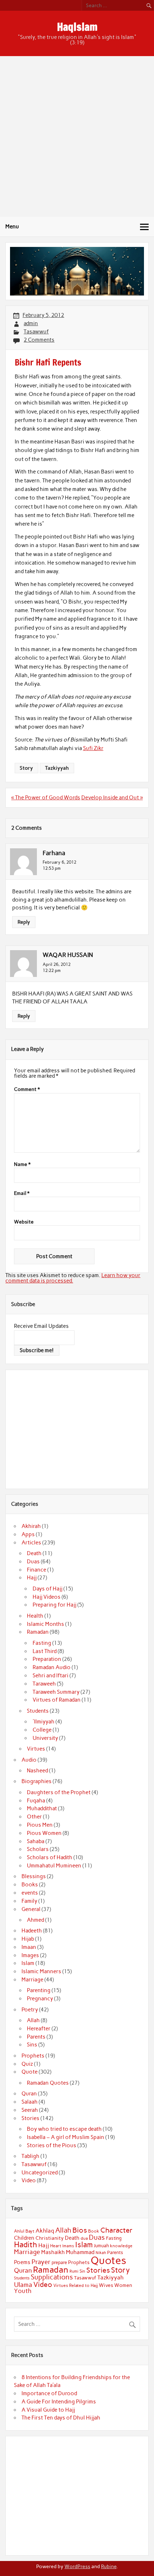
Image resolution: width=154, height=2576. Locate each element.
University (45, 1738)
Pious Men (40, 1825)
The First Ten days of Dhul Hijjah (61, 2418)
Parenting (39, 1990)
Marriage (32, 1980)
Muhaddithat (42, 1808)
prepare (59, 2262)
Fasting (42, 1643)
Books (30, 1885)
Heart (56, 2246)
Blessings (34, 1876)
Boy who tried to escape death (64, 2129)
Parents (36, 2037)
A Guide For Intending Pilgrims (59, 2402)
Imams (68, 2246)
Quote (30, 2072)
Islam (28, 1963)
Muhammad (80, 2252)
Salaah (30, 2102)
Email (22, 1193)
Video (29, 2180)
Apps (28, 1534)
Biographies (37, 1781)
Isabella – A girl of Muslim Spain (66, 2137)
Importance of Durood (49, 2393)
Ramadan (38, 1632)
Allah (33, 2020)
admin (31, 323)
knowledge (121, 2246)
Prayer (41, 2262)
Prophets (33, 2056)
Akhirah (31, 1526)
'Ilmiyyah (44, 1722)
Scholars (38, 1849)
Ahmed (35, 1920)
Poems (22, 2262)
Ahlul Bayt (24, 2231)
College (42, 1730)
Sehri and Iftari (50, 1676)
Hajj (32, 1578)
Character (116, 2230)
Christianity (50, 2238)
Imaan (29, 1947)
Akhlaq (45, 2231)
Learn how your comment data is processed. (73, 1278)
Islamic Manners (41, 1971)
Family (29, 1901)
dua (84, 2238)
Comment (27, 1090)
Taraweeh (44, 1684)
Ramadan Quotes (48, 2083)
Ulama (23, 2285)
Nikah (101, 2253)
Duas (33, 1562)
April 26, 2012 (57, 964)
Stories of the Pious (52, 2145)
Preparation (47, 1659)
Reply (24, 922)
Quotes (109, 2260)
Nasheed (37, 1771)
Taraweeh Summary (56, 1692)
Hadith (26, 2245)
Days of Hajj (47, 1589)
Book (94, 2231)
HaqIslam (77, 27)
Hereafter (39, 2029)
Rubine (109, 2566)
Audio (29, 1760)
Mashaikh (53, 2252)
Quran (29, 2094)
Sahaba (36, 1841)
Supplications (52, 2277)
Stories (30, 2118)
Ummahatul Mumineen (54, 1866)
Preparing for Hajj (54, 1605)
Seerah (30, 2110)
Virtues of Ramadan (57, 1700)
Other (34, 1817)
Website (24, 1222)
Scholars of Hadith (50, 1857)
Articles (31, 1543)
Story (26, 768)
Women (123, 2285)
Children (24, 2238)
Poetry (30, 2010)
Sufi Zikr (93, 748)
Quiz (27, 2064)
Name (22, 1165)
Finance (37, 1570)
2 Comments (39, 340)
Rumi (74, 2271)
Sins (32, 2045)
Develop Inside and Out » (112, 798)
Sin (82, 2271)
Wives (106, 2285)
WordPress (77, 2566)
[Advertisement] (77, 137)
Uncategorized (40, 2173)
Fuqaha (36, 1801)
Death (34, 1553)
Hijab (28, 1939)
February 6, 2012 (59, 862)
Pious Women (44, 1833)
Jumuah (101, 2246)
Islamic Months (45, 1624)
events (30, 1893)
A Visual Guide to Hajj (48, 2410)
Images (30, 1955)
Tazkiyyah (57, 768)
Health (35, 1616)
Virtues (36, 1749)
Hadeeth (32, 1931)
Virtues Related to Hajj (76, 2285)
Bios (80, 2230)
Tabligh (30, 2156)
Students (38, 1711)
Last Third (45, 1651)
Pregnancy (40, 1999)
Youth (23, 2291)
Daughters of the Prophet (59, 1792)
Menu (12, 227)
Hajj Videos (47, 1597)
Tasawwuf (36, 332)
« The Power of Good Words (46, 798)
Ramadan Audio (52, 1667)
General (31, 1909)
